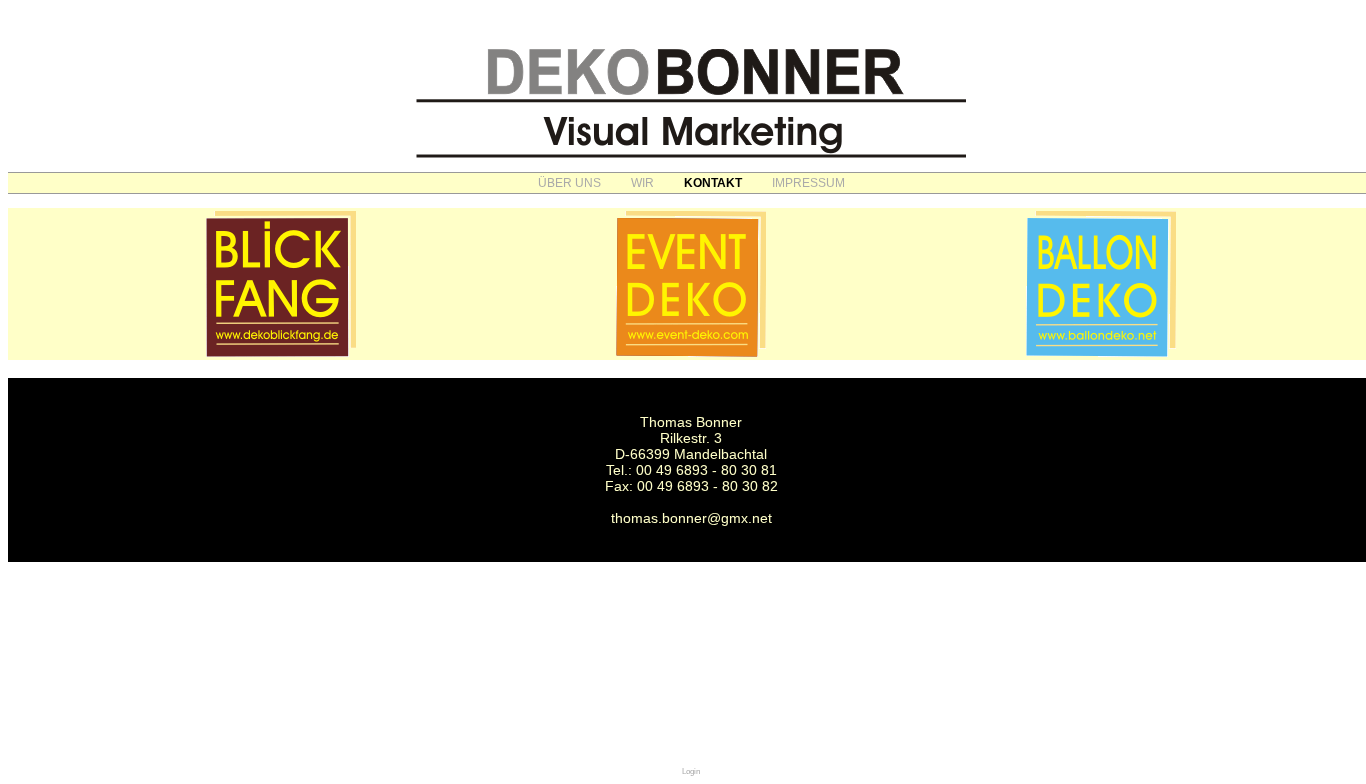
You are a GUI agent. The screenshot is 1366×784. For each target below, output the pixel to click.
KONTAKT (713, 183)
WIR (642, 183)
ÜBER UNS (569, 183)
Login (691, 771)
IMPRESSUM (808, 183)
